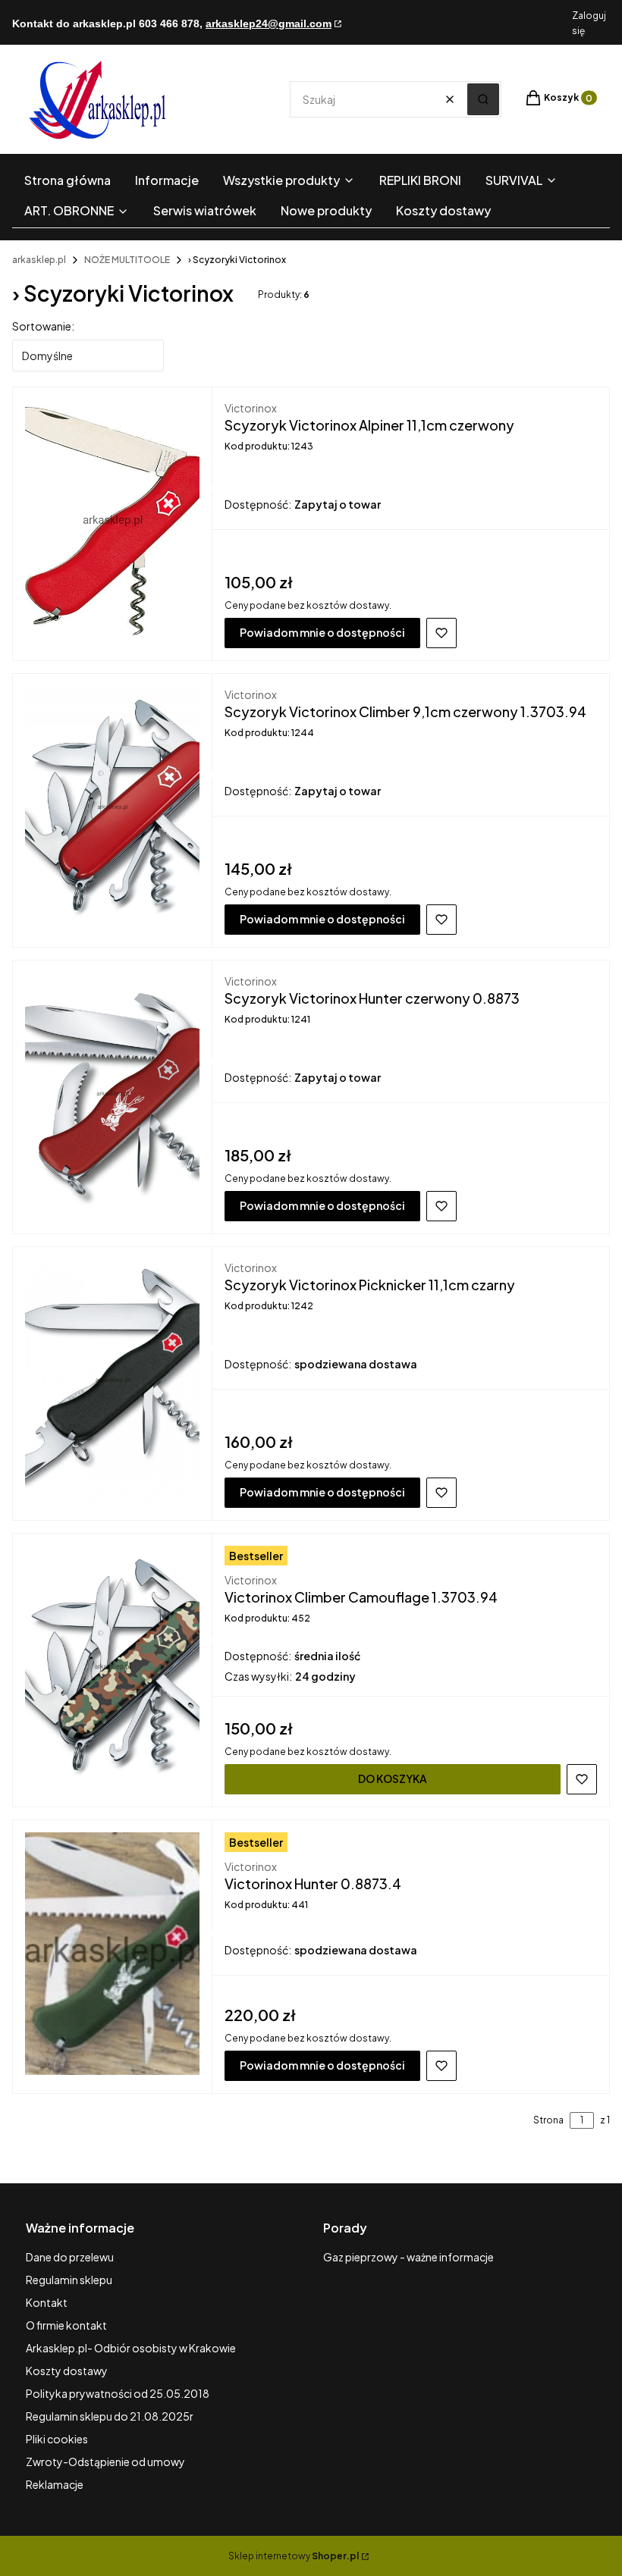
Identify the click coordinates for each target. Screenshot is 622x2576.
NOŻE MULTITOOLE (127, 260)
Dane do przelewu (70, 2257)
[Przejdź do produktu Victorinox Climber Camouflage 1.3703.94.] (112, 1667)
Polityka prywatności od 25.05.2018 (118, 2393)
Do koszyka (393, 1778)
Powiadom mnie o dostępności (322, 632)
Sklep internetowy (294, 2556)
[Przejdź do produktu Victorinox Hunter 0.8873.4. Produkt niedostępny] (112, 1954)
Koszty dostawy (67, 2371)
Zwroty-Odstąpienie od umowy (105, 2462)
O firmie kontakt (66, 2325)
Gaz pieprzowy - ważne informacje (408, 2257)
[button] (483, 99)
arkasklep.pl (39, 260)
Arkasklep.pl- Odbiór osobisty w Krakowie (131, 2348)
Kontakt (47, 2302)
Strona (548, 2120)
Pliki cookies (57, 2439)
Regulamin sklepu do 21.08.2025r (110, 2416)
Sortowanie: (43, 326)
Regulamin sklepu (69, 2280)
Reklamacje (55, 2484)
